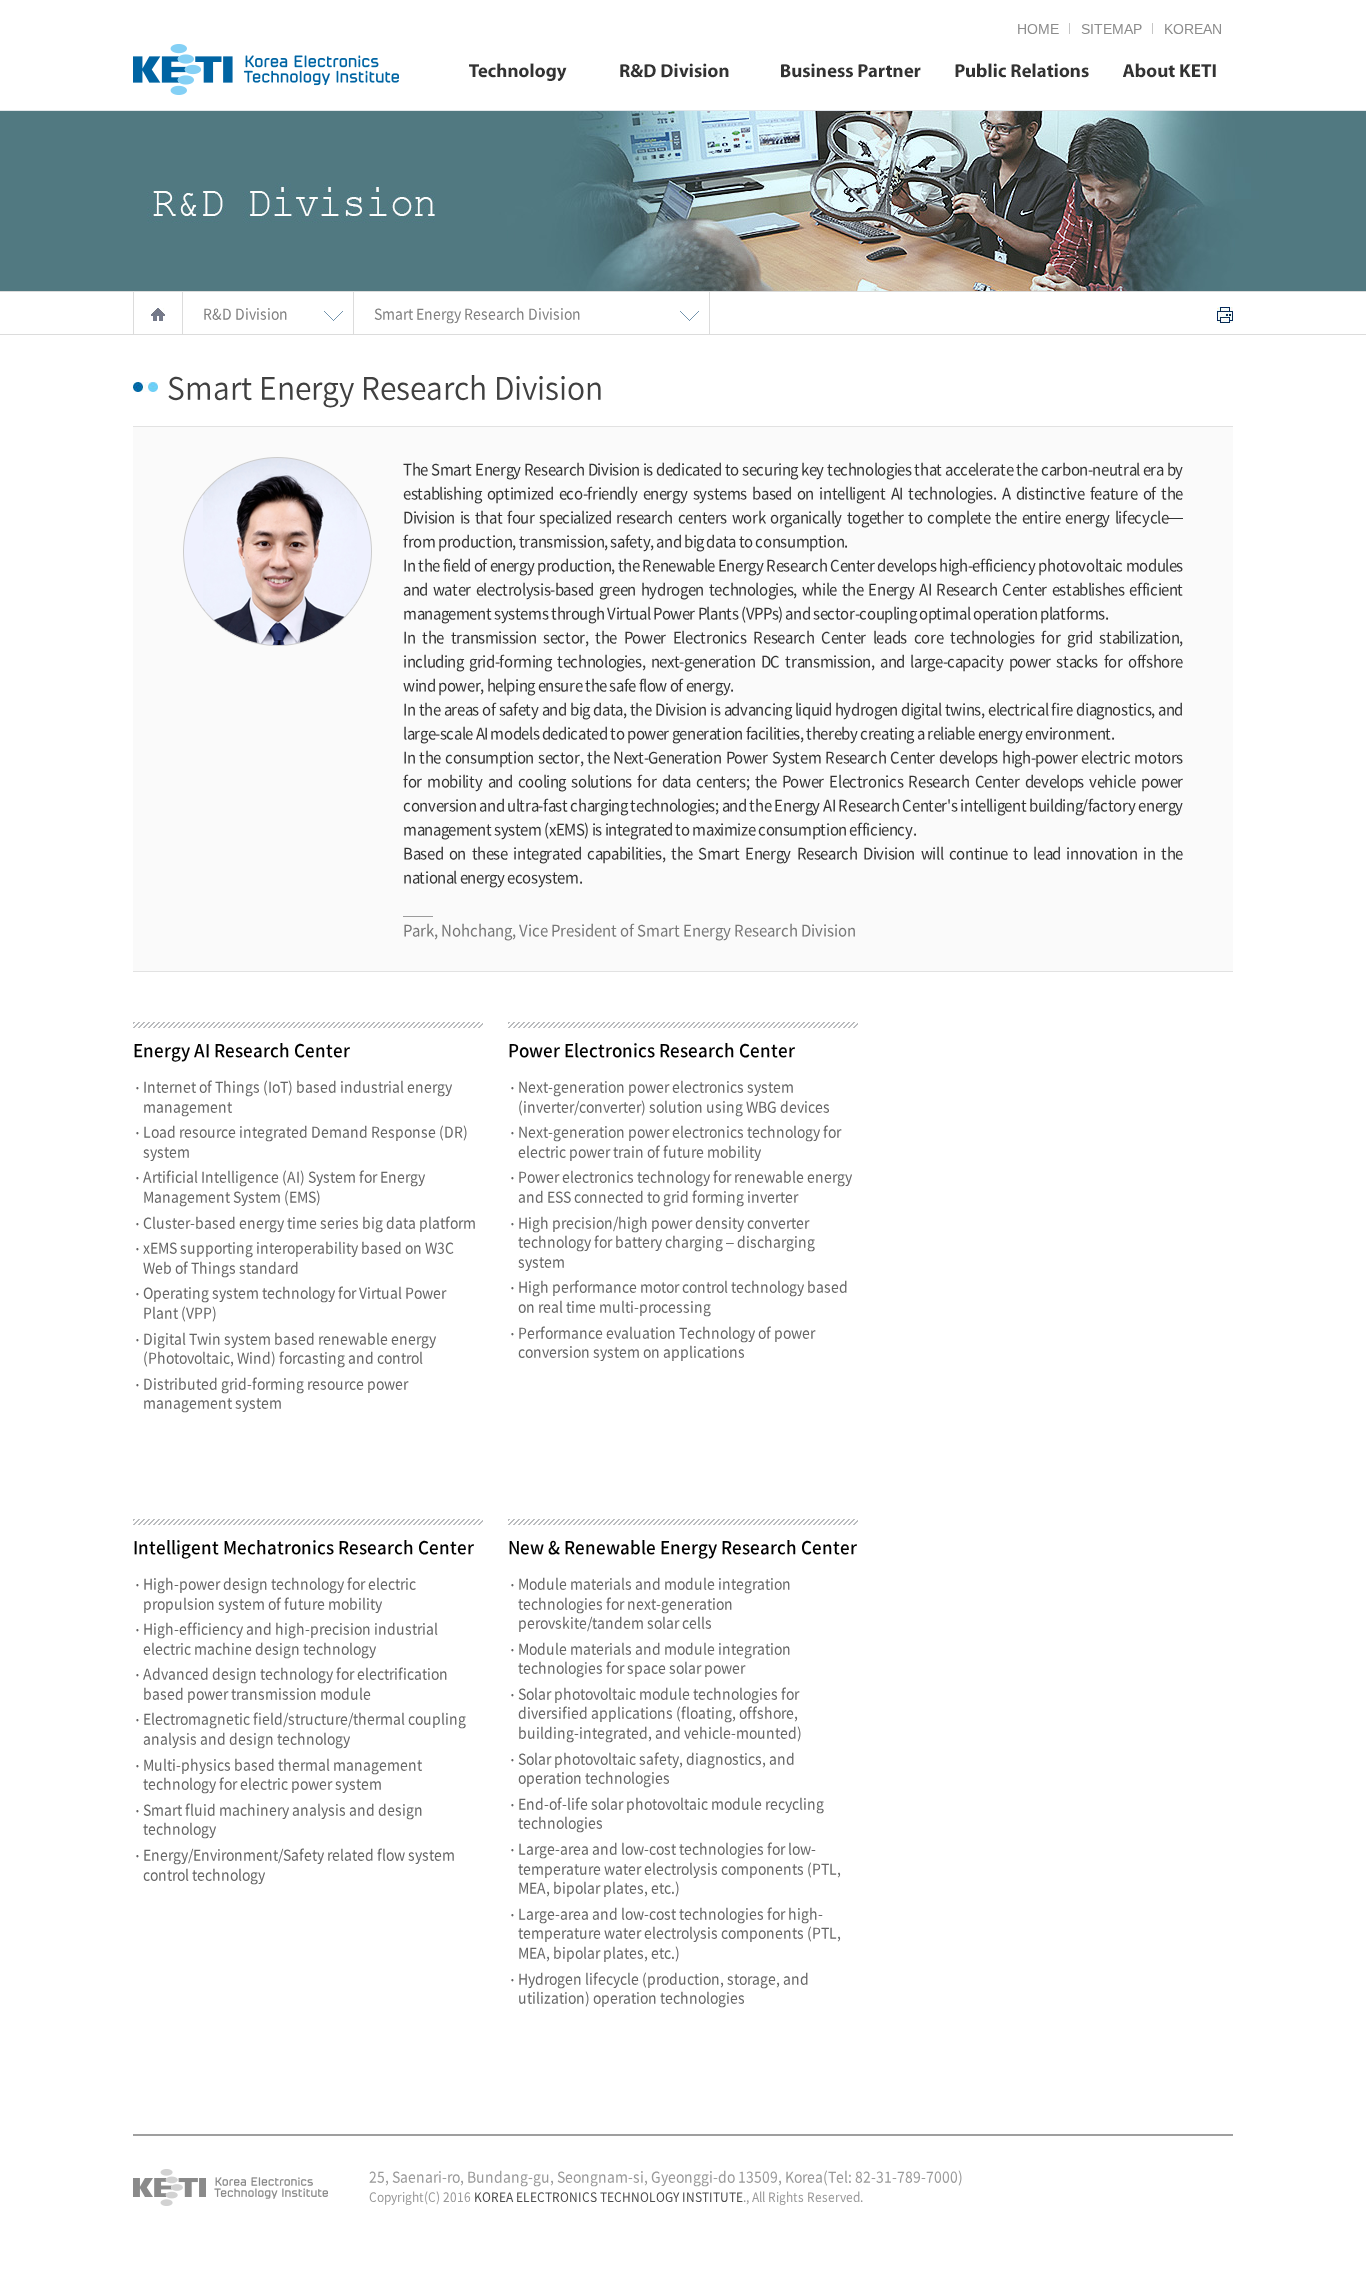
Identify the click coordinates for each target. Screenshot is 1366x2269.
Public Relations (1022, 73)
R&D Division (674, 73)
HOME (1038, 29)
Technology (518, 73)
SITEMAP (1111, 29)
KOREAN (1193, 29)
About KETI (1169, 73)
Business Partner (851, 73)
